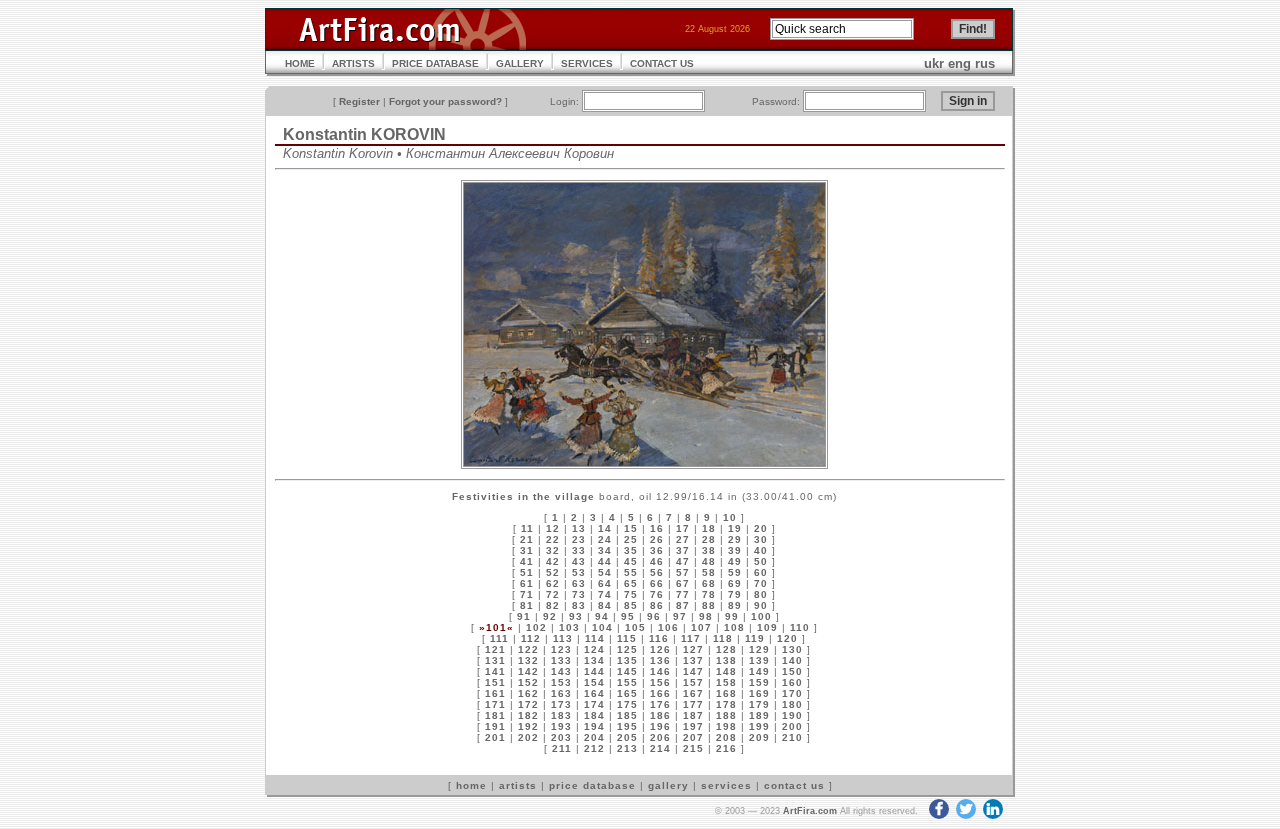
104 (602, 627)
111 (499, 638)
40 (761, 550)
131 (495, 660)
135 (627, 660)
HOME (300, 63)
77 (683, 594)
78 (709, 594)
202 (528, 737)
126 (660, 649)
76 (657, 594)
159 (759, 682)
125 (627, 649)
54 (605, 572)
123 (561, 649)
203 (561, 737)
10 (730, 517)
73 (579, 594)
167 (693, 693)
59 (735, 572)
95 (628, 616)
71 (527, 594)
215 (693, 748)
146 (660, 671)
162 (528, 693)
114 (595, 638)
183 (561, 715)
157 (693, 682)
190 (792, 715)
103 (569, 627)
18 (709, 528)
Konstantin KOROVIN (364, 134)
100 (761, 616)
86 (657, 605)
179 (759, 704)
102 (536, 627)
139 (759, 660)
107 (701, 627)
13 (579, 528)
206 (660, 737)
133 (561, 660)
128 (726, 649)
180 (792, 704)
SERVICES (587, 63)
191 (495, 726)
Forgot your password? (445, 101)
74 (605, 594)
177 (693, 704)
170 (792, 693)
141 (495, 671)
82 (553, 605)
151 (495, 682)
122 (528, 649)
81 (527, 605)
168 (726, 693)
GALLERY (520, 63)
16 (657, 528)
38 (709, 550)
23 (579, 539)
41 (527, 561)
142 (528, 671)
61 (527, 583)
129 (759, 649)
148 (726, 671)
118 (723, 638)
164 (594, 693)
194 (594, 726)
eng (959, 63)
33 (579, 550)
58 (709, 572)
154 (594, 682)
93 (576, 616)
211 (562, 748)
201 (495, 737)
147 (693, 671)
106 (668, 627)
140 (792, 660)
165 (627, 693)
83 (579, 605)
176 (660, 704)
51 (527, 572)
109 (767, 627)
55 (631, 572)
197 (693, 726)
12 (553, 528)
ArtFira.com (810, 811)
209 (759, 737)
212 (594, 748)
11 (527, 528)
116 (659, 638)
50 (761, 561)
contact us (794, 785)
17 (683, 528)
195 (627, 726)
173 (561, 704)
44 (605, 561)
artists (518, 785)
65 (631, 583)
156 (660, 682)
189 (759, 715)
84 (605, 605)
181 (495, 715)
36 (657, 550)
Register (359, 101)
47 (683, 561)
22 (553, 539)
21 (527, 539)
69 (735, 583)
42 (553, 561)
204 (594, 737)
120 (787, 638)
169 (759, 693)
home (471, 785)
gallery (668, 785)
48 (709, 561)
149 (759, 671)
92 (550, 616)
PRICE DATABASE (435, 63)
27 (683, 539)
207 (693, 737)
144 (594, 671)
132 (528, 660)
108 (734, 627)
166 (660, 693)
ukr (934, 63)
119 (755, 638)
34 (605, 550)
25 (631, 539)
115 (627, 638)
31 (527, 550)
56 (657, 572)
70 (761, 583)
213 (627, 748)
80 (761, 594)
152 (528, 682)
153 (561, 682)
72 (553, 594)
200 (792, 726)
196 (660, 726)
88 (709, 605)
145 (627, 671)
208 (726, 737)
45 (631, 561)
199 (759, 726)
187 (693, 715)
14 (605, 528)
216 (726, 748)
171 (495, 704)
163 (561, 693)
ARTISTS (353, 63)
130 (792, 649)
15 (631, 528)
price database (592, 785)
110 (800, 627)
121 (495, 649)
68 (709, 583)
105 (635, 627)
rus (985, 63)
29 (735, 539)
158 (726, 682)
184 (594, 715)
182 (528, 715)
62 (553, 583)
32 (553, 550)
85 (631, 605)
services (726, 785)
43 (579, 561)
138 (726, 660)
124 (594, 649)
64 (605, 583)
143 (561, 671)
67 (683, 583)
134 (594, 660)
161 (495, 693)
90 (761, 605)
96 (654, 616)
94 (602, 616)
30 (761, 539)
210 (792, 737)
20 (761, 528)
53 (579, 572)
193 (561, 726)
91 (524, 616)
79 (735, 594)
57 (683, 572)
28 (709, 539)
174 (594, 704)
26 (657, 539)
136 (660, 660)
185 (627, 715)
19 (735, 528)
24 (605, 539)
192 (528, 726)
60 (761, 572)
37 (683, 550)
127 (693, 649)
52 (553, 572)
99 (732, 616)
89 (735, 605)
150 (792, 671)
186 (660, 715)
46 (657, 561)
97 (680, 616)
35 (631, 550)
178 (726, 704)
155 (627, 682)
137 (693, 660)
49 (735, 561)
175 (627, 704)
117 (691, 638)
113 (563, 638)
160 (792, 682)
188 (726, 715)
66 (657, 583)
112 (531, 638)
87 (683, 605)
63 (579, 583)
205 (627, 737)
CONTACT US (662, 63)
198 (726, 726)
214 (660, 748)
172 (528, 704)
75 (631, 594)
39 (735, 550)
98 (706, 616)
